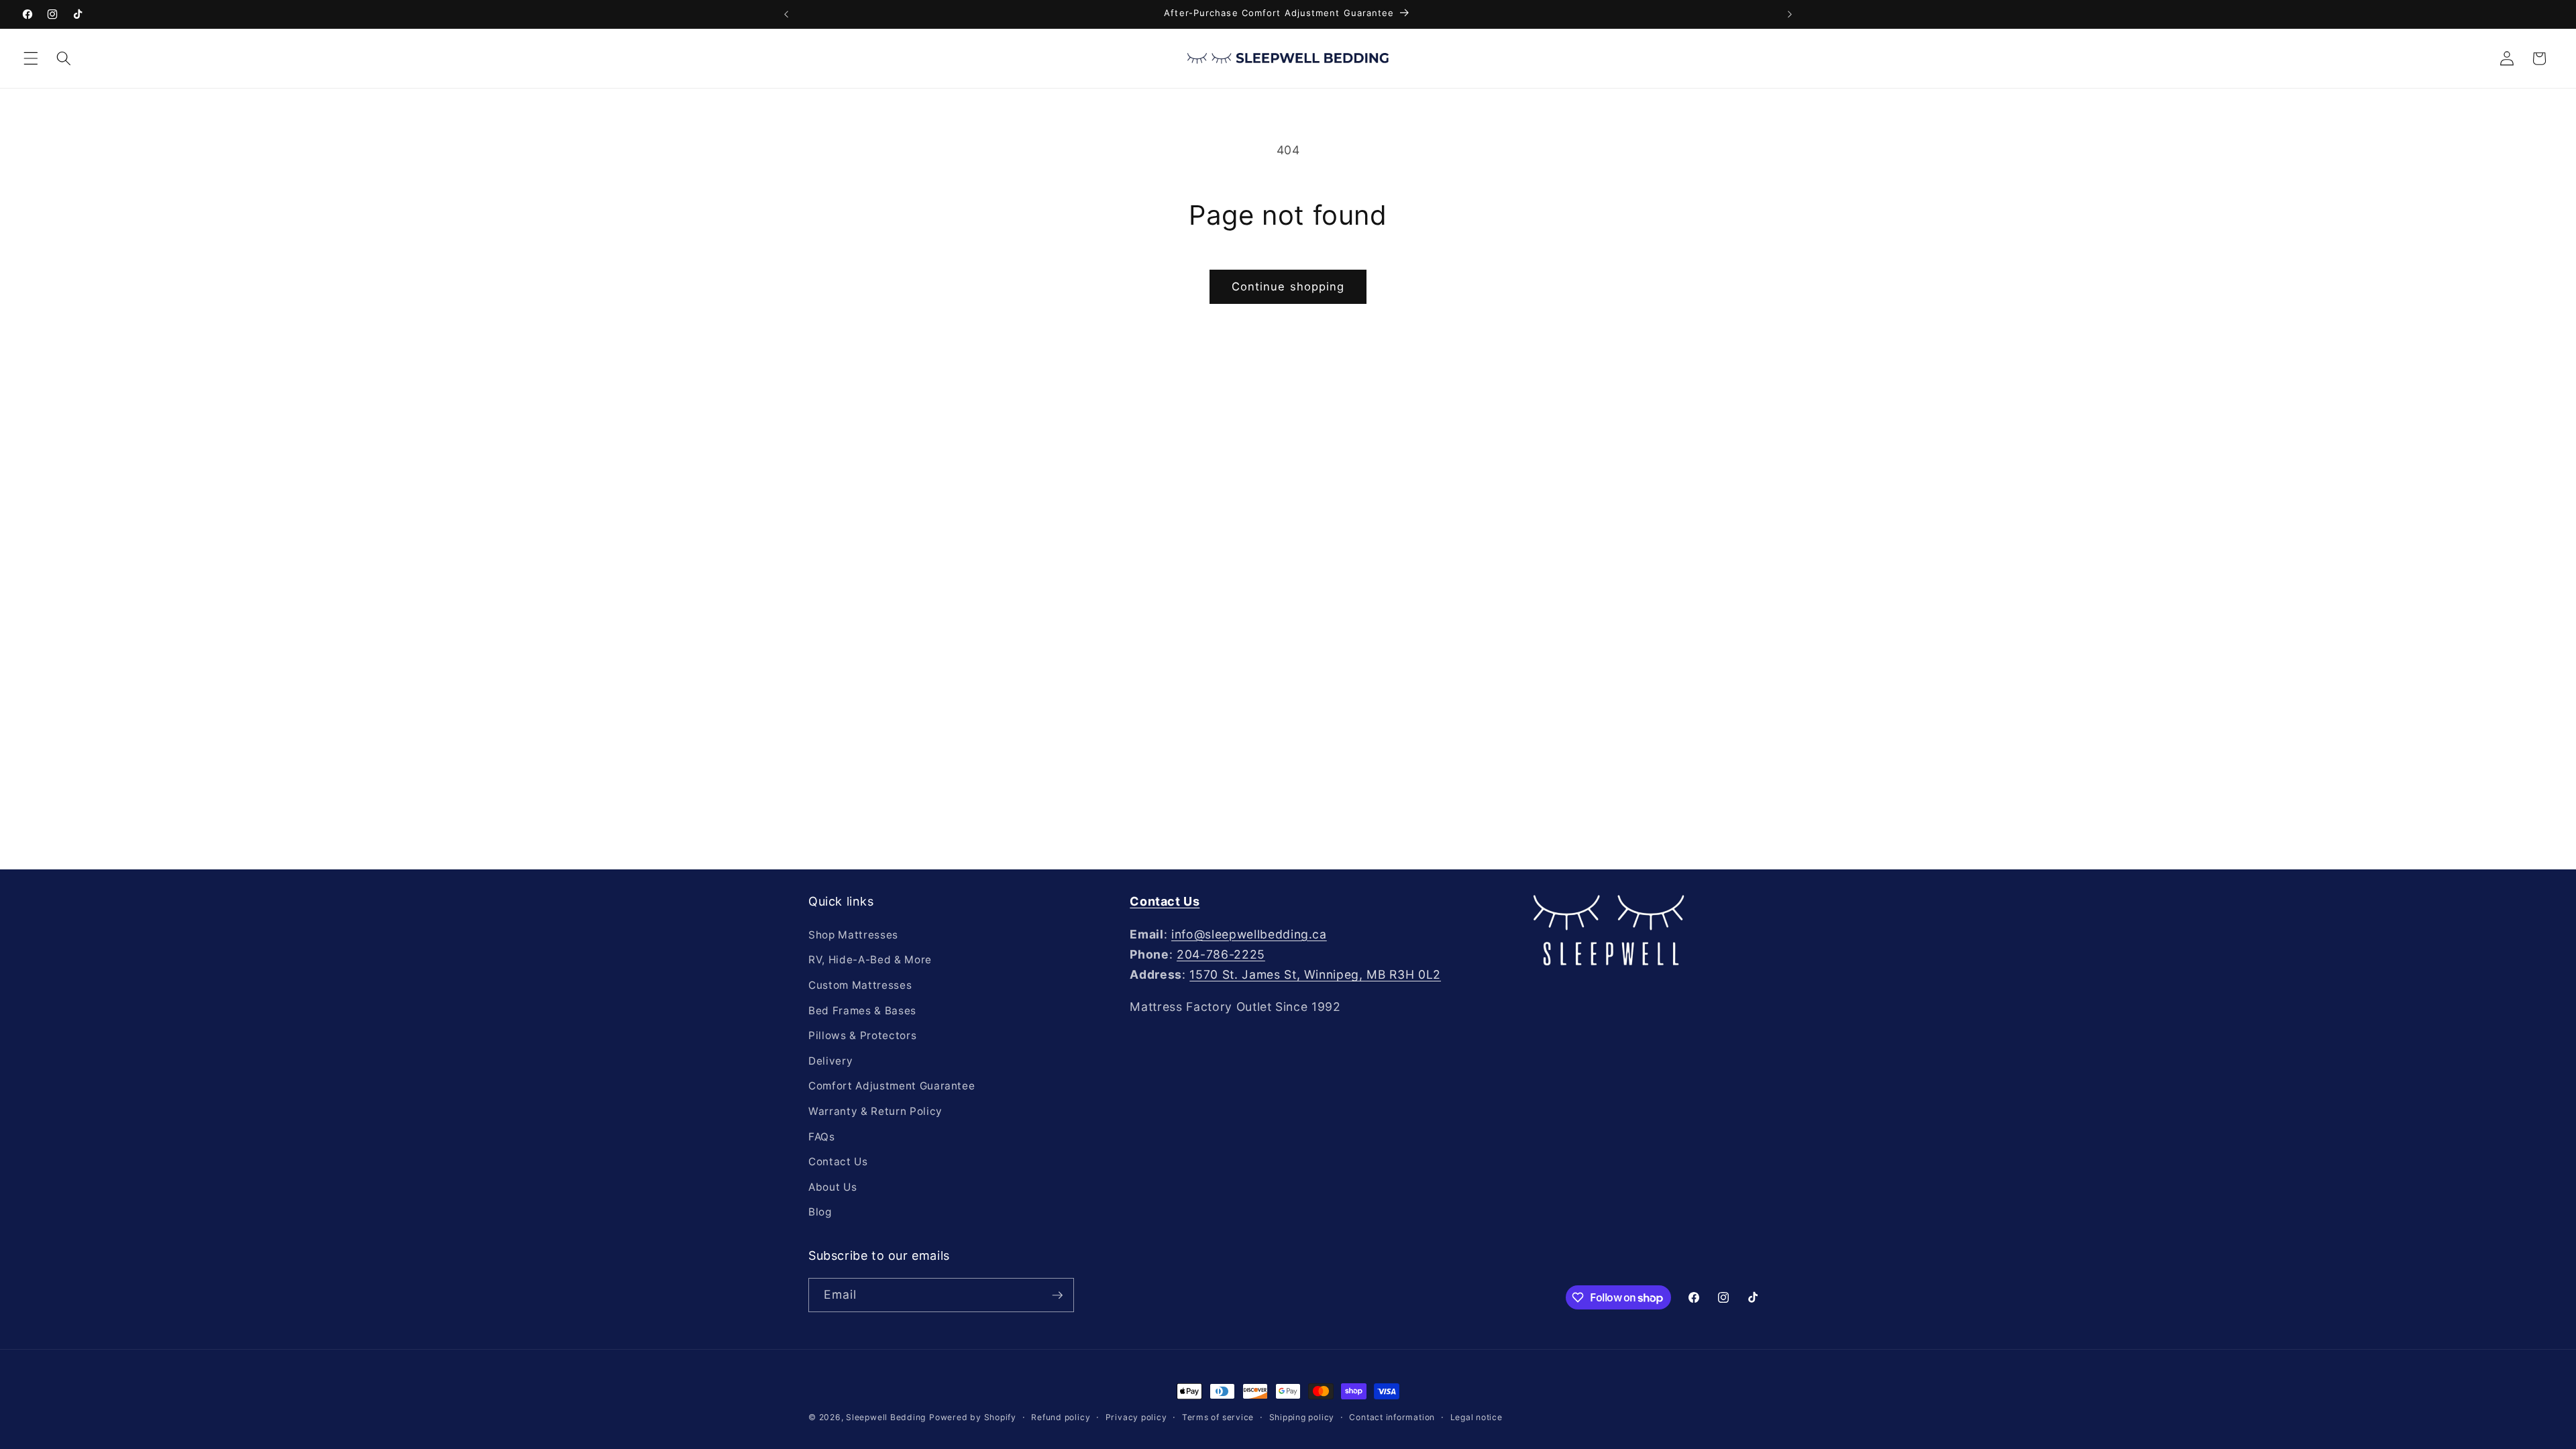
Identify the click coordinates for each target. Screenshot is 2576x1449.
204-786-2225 (1221, 954)
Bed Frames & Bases (862, 1011)
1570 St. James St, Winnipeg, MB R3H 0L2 (1315, 974)
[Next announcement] (1790, 14)
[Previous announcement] (786, 14)
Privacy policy (1136, 1417)
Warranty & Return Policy (875, 1111)
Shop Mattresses (853, 935)
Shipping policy (1302, 1417)
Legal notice (1477, 1417)
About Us (833, 1187)
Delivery (830, 1061)
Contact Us (838, 1162)
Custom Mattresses (860, 985)
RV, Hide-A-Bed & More (870, 960)
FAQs (822, 1137)
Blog (820, 1212)
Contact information (1392, 1417)
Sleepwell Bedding (886, 1417)
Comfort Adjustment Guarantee (892, 1086)
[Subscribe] (1057, 1295)
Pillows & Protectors (862, 1035)
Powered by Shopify (973, 1417)
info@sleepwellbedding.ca (1249, 934)
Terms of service (1218, 1417)
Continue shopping (1288, 286)
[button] (31, 58)
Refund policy (1061, 1417)
